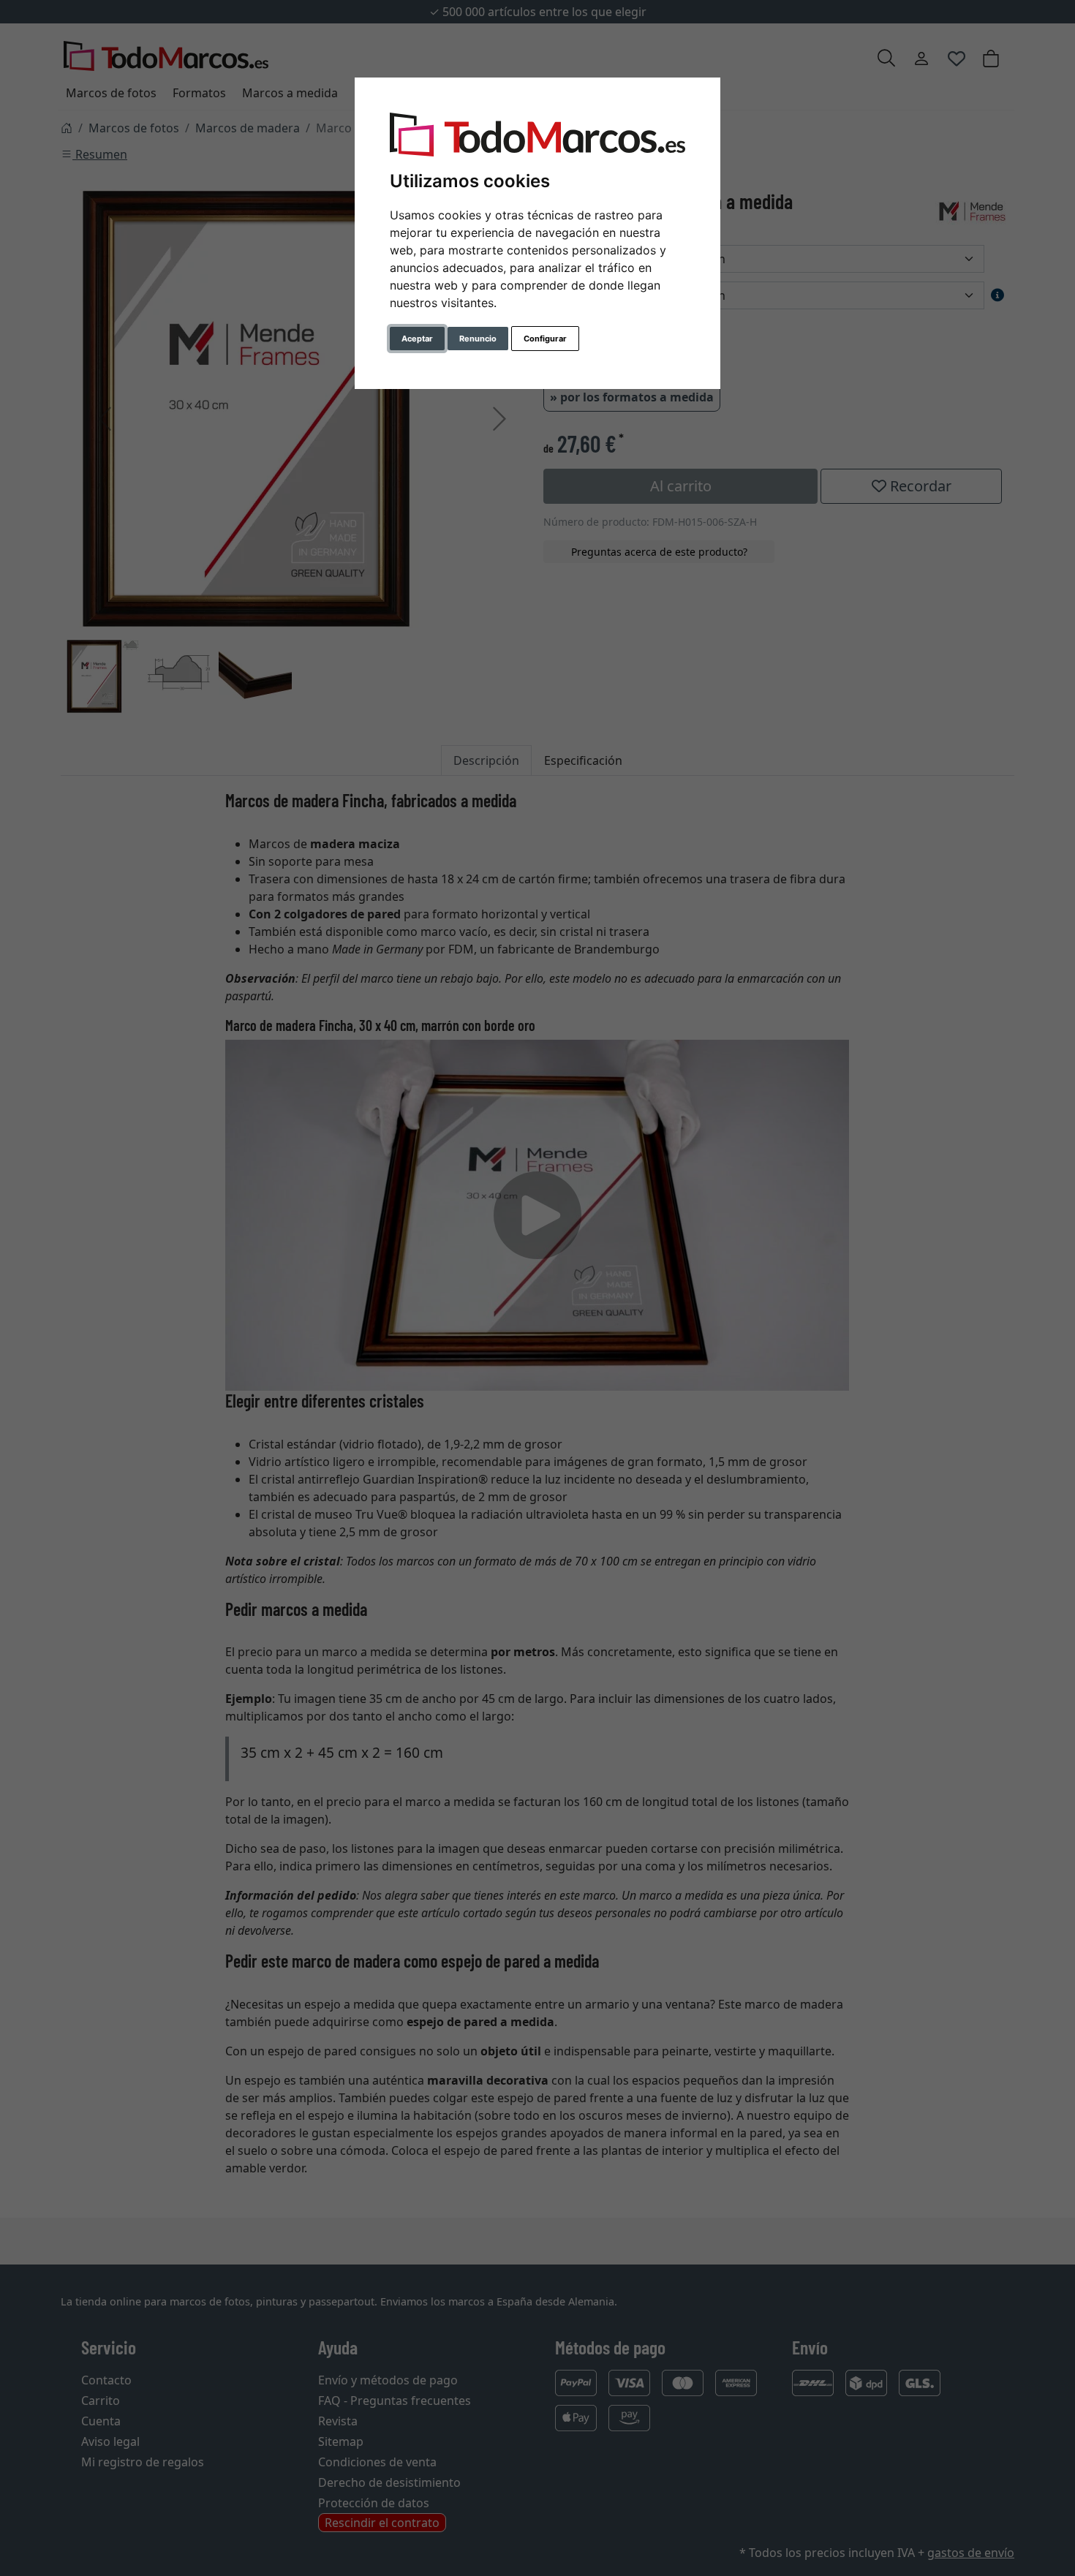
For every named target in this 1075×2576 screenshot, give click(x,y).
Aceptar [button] (417, 339)
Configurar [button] (545, 339)
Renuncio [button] (478, 339)
